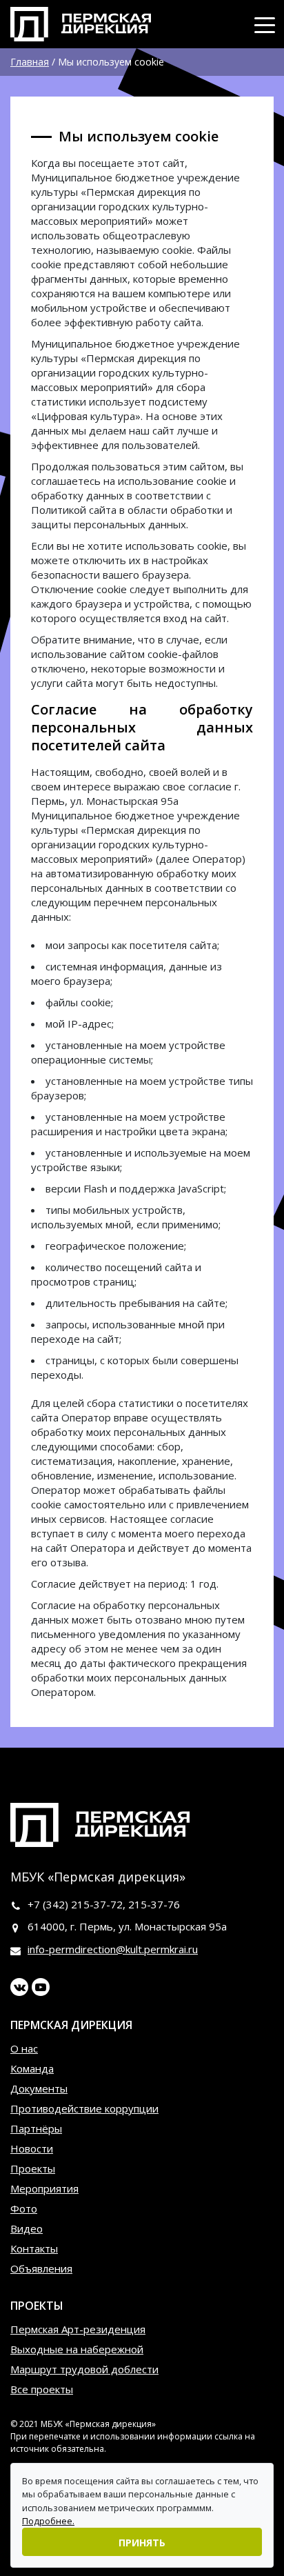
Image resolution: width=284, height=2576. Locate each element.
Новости (32, 2148)
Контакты (34, 2248)
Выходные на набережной (77, 2349)
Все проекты (42, 2389)
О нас (24, 2048)
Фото (24, 2208)
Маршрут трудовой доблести (84, 2369)
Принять (142, 2543)
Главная (30, 62)
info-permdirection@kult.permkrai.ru (113, 1949)
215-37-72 (97, 1904)
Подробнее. (48, 2521)
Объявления (41, 2268)
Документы (39, 2088)
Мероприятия (44, 2188)
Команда (32, 2068)
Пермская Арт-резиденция (78, 2329)
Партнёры (36, 2128)
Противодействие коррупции (84, 2108)
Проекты (33, 2168)
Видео (27, 2228)
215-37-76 (154, 1904)
